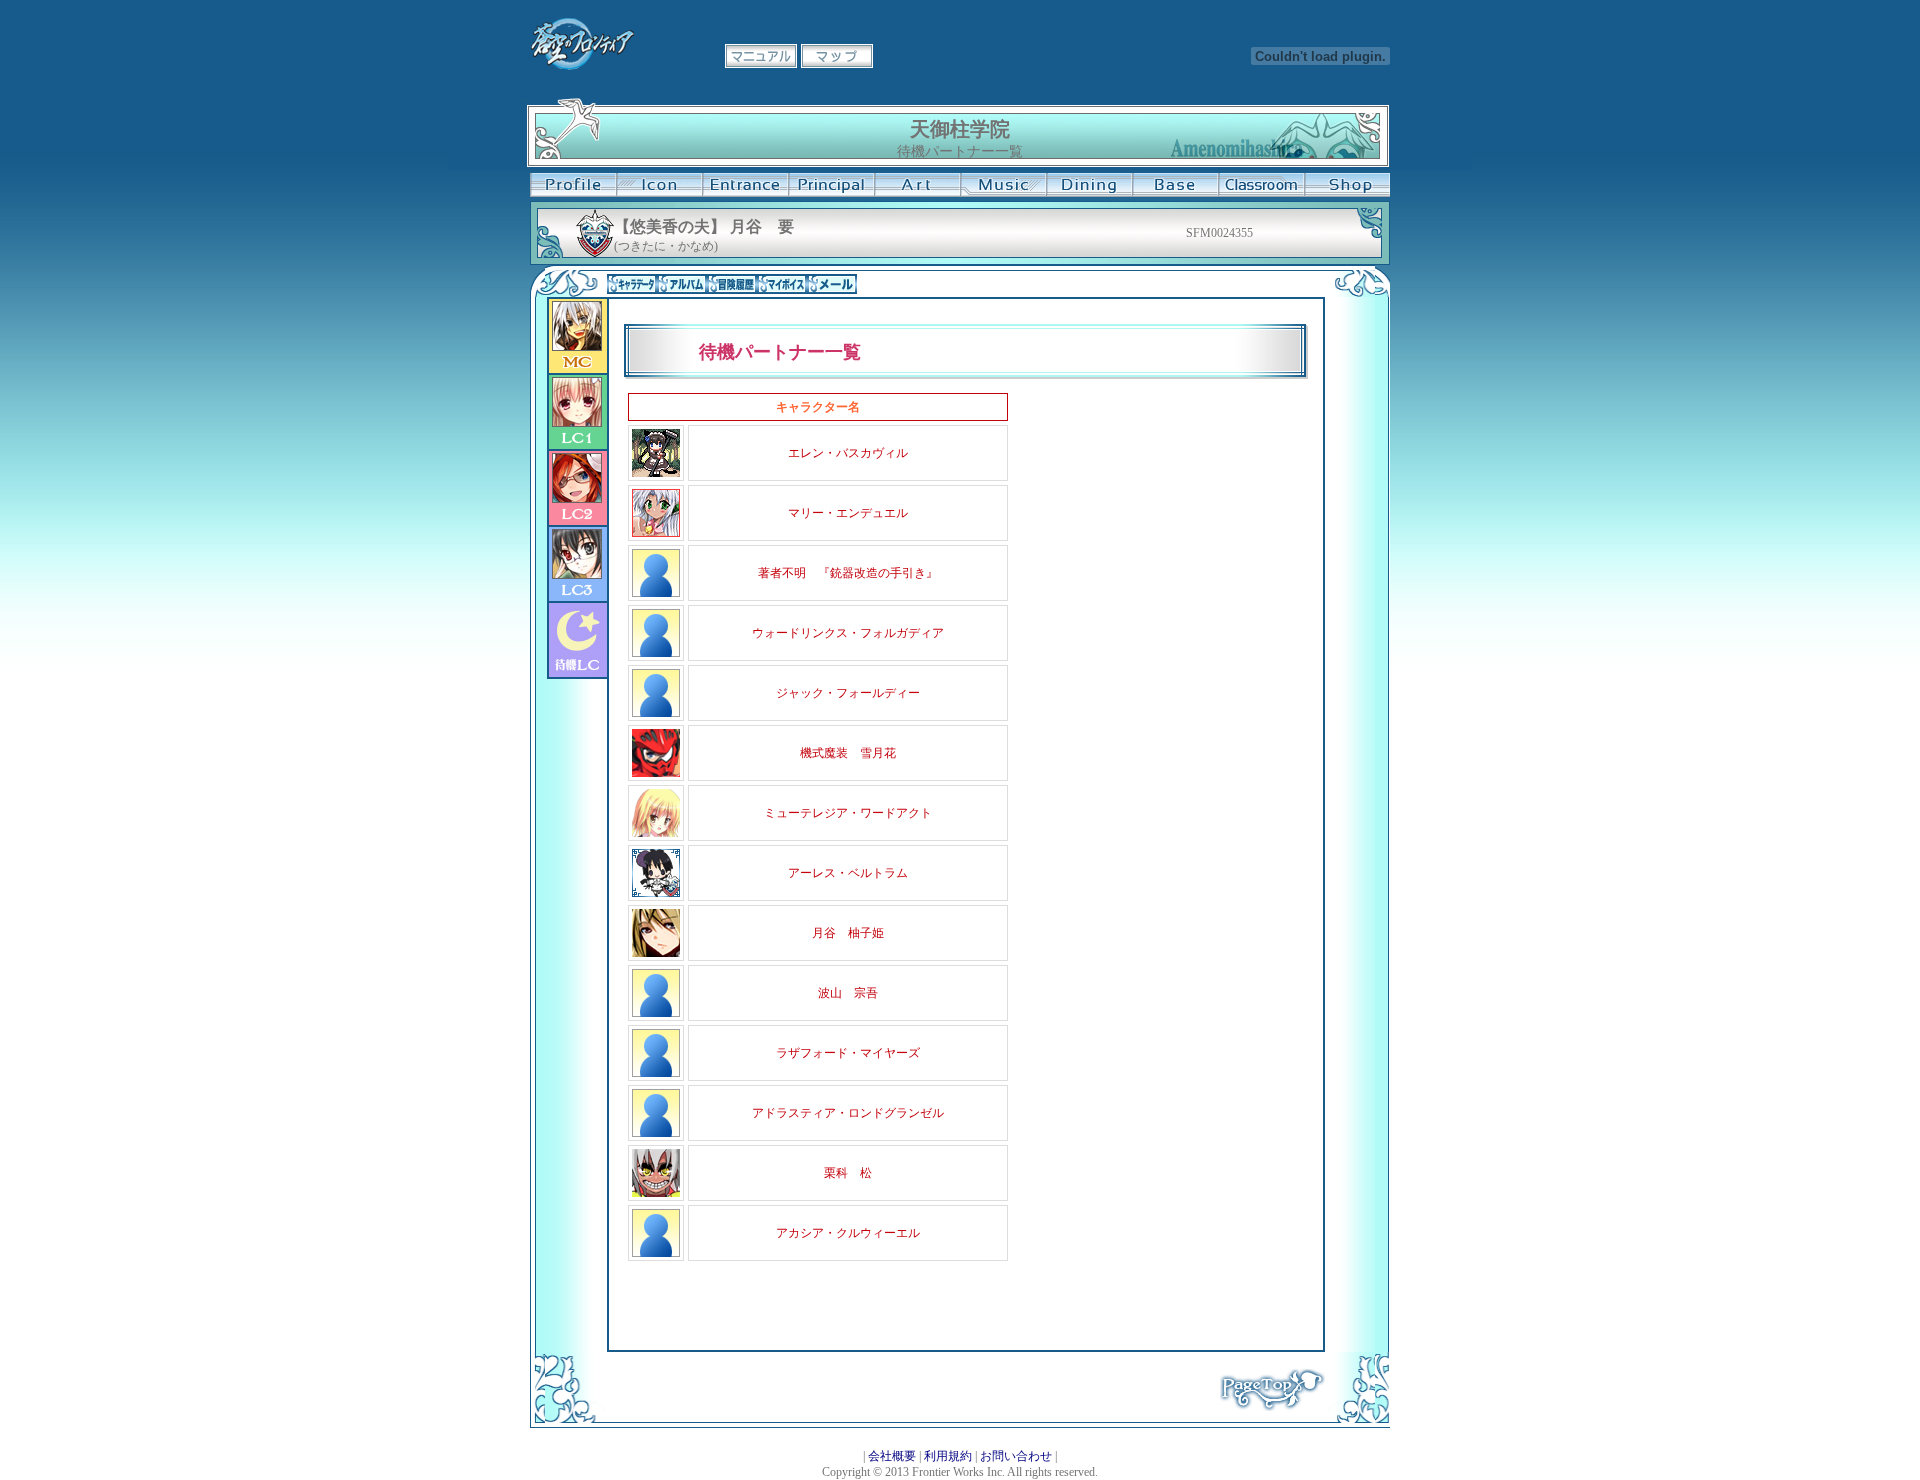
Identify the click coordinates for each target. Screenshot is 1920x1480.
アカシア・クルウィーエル (848, 1233)
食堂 (1089, 185)
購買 (1347, 185)
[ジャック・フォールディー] (656, 713)
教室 (1261, 185)
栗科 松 (848, 1173)
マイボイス (782, 284)
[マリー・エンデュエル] (656, 533)
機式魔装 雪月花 (848, 753)
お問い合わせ (1016, 1456)
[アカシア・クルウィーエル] (656, 1253)
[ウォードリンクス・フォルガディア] (656, 653)
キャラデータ (632, 284)
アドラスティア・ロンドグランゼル (848, 1113)
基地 (1175, 185)
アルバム (682, 284)
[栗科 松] (656, 1193)
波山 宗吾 (848, 993)
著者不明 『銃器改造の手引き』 (848, 573)
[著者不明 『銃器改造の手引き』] (656, 593)
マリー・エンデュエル (848, 513)
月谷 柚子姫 (848, 933)
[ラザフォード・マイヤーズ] (656, 1073)
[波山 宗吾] (656, 1013)
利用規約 (948, 1456)
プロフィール (573, 185)
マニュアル (761, 56)
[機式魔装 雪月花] (656, 773)
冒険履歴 (732, 284)
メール (832, 284)
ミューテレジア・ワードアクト (848, 813)
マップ (837, 56)
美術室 (917, 185)
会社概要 (892, 1456)
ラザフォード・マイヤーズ (848, 1053)
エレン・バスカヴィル (848, 453)
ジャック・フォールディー (848, 693)
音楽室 (1003, 185)
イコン (659, 185)
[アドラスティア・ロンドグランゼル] (656, 1133)
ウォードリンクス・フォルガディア (848, 633)
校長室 (831, 185)
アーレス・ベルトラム (848, 873)
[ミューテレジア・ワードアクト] (656, 833)
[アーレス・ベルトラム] (656, 893)
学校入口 (745, 185)
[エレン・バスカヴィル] (656, 473)
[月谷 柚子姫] (656, 953)
